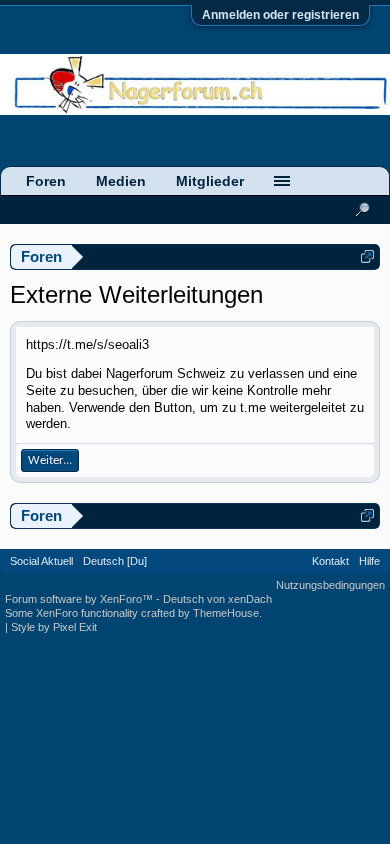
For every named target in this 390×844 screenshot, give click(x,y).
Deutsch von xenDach (217, 599)
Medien (121, 181)
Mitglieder (210, 181)
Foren (46, 181)
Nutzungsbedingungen (330, 585)
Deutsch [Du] (115, 561)
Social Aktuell (41, 561)
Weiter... (50, 460)
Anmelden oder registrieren (280, 15)
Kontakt (330, 561)
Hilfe (369, 561)
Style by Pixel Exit (54, 627)
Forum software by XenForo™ (80, 599)
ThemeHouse (226, 613)
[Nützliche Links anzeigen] (367, 256)
